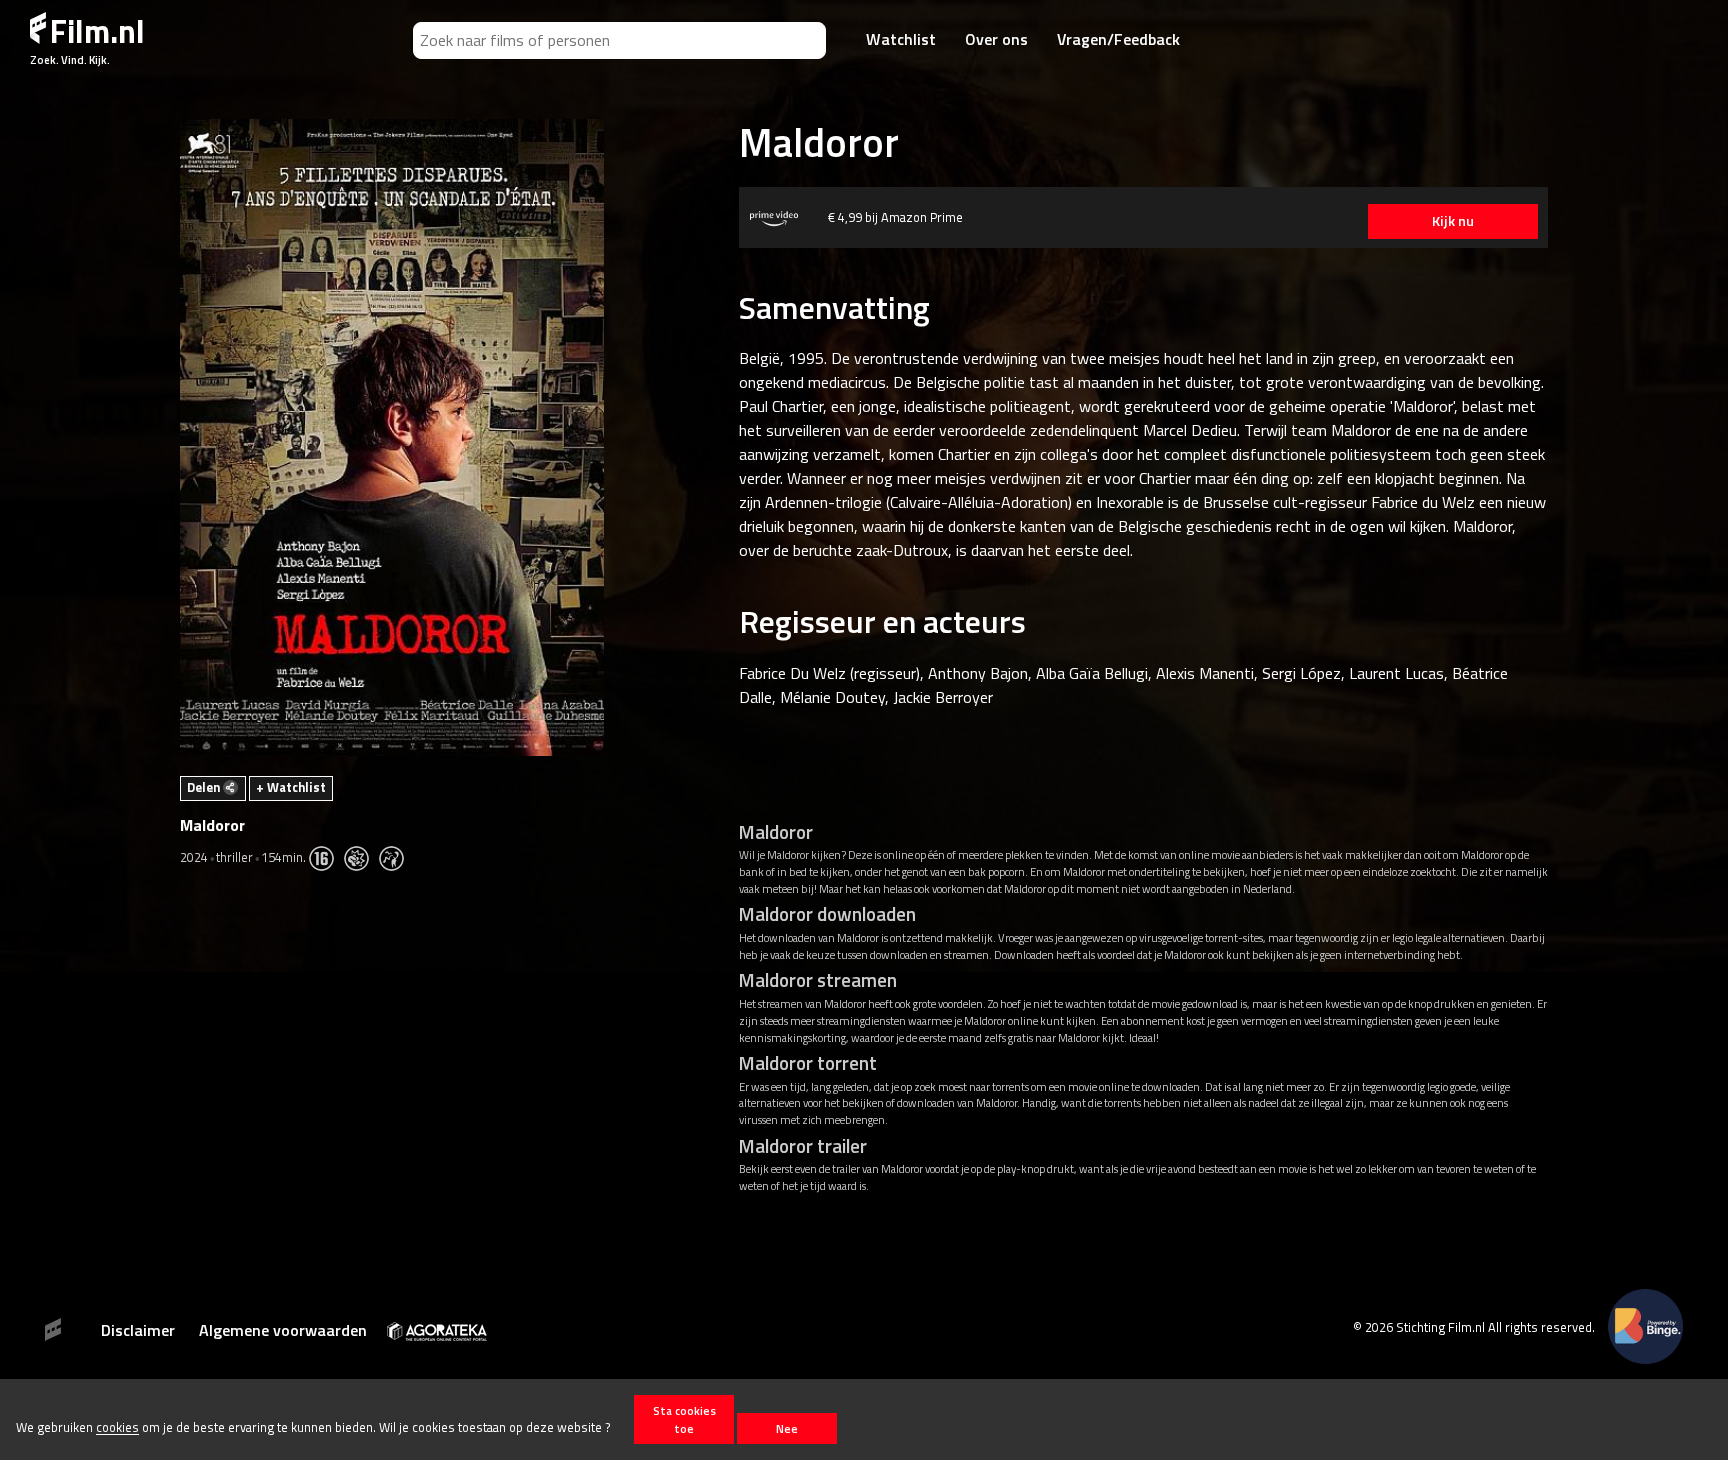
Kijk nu (1453, 221)
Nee (787, 1428)
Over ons (996, 39)
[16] (326, 857)
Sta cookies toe (684, 1419)
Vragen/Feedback (1118, 39)
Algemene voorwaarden (283, 1330)
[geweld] (361, 857)
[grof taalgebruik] (396, 857)
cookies (117, 1428)
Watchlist (901, 39)
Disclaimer (138, 1330)
